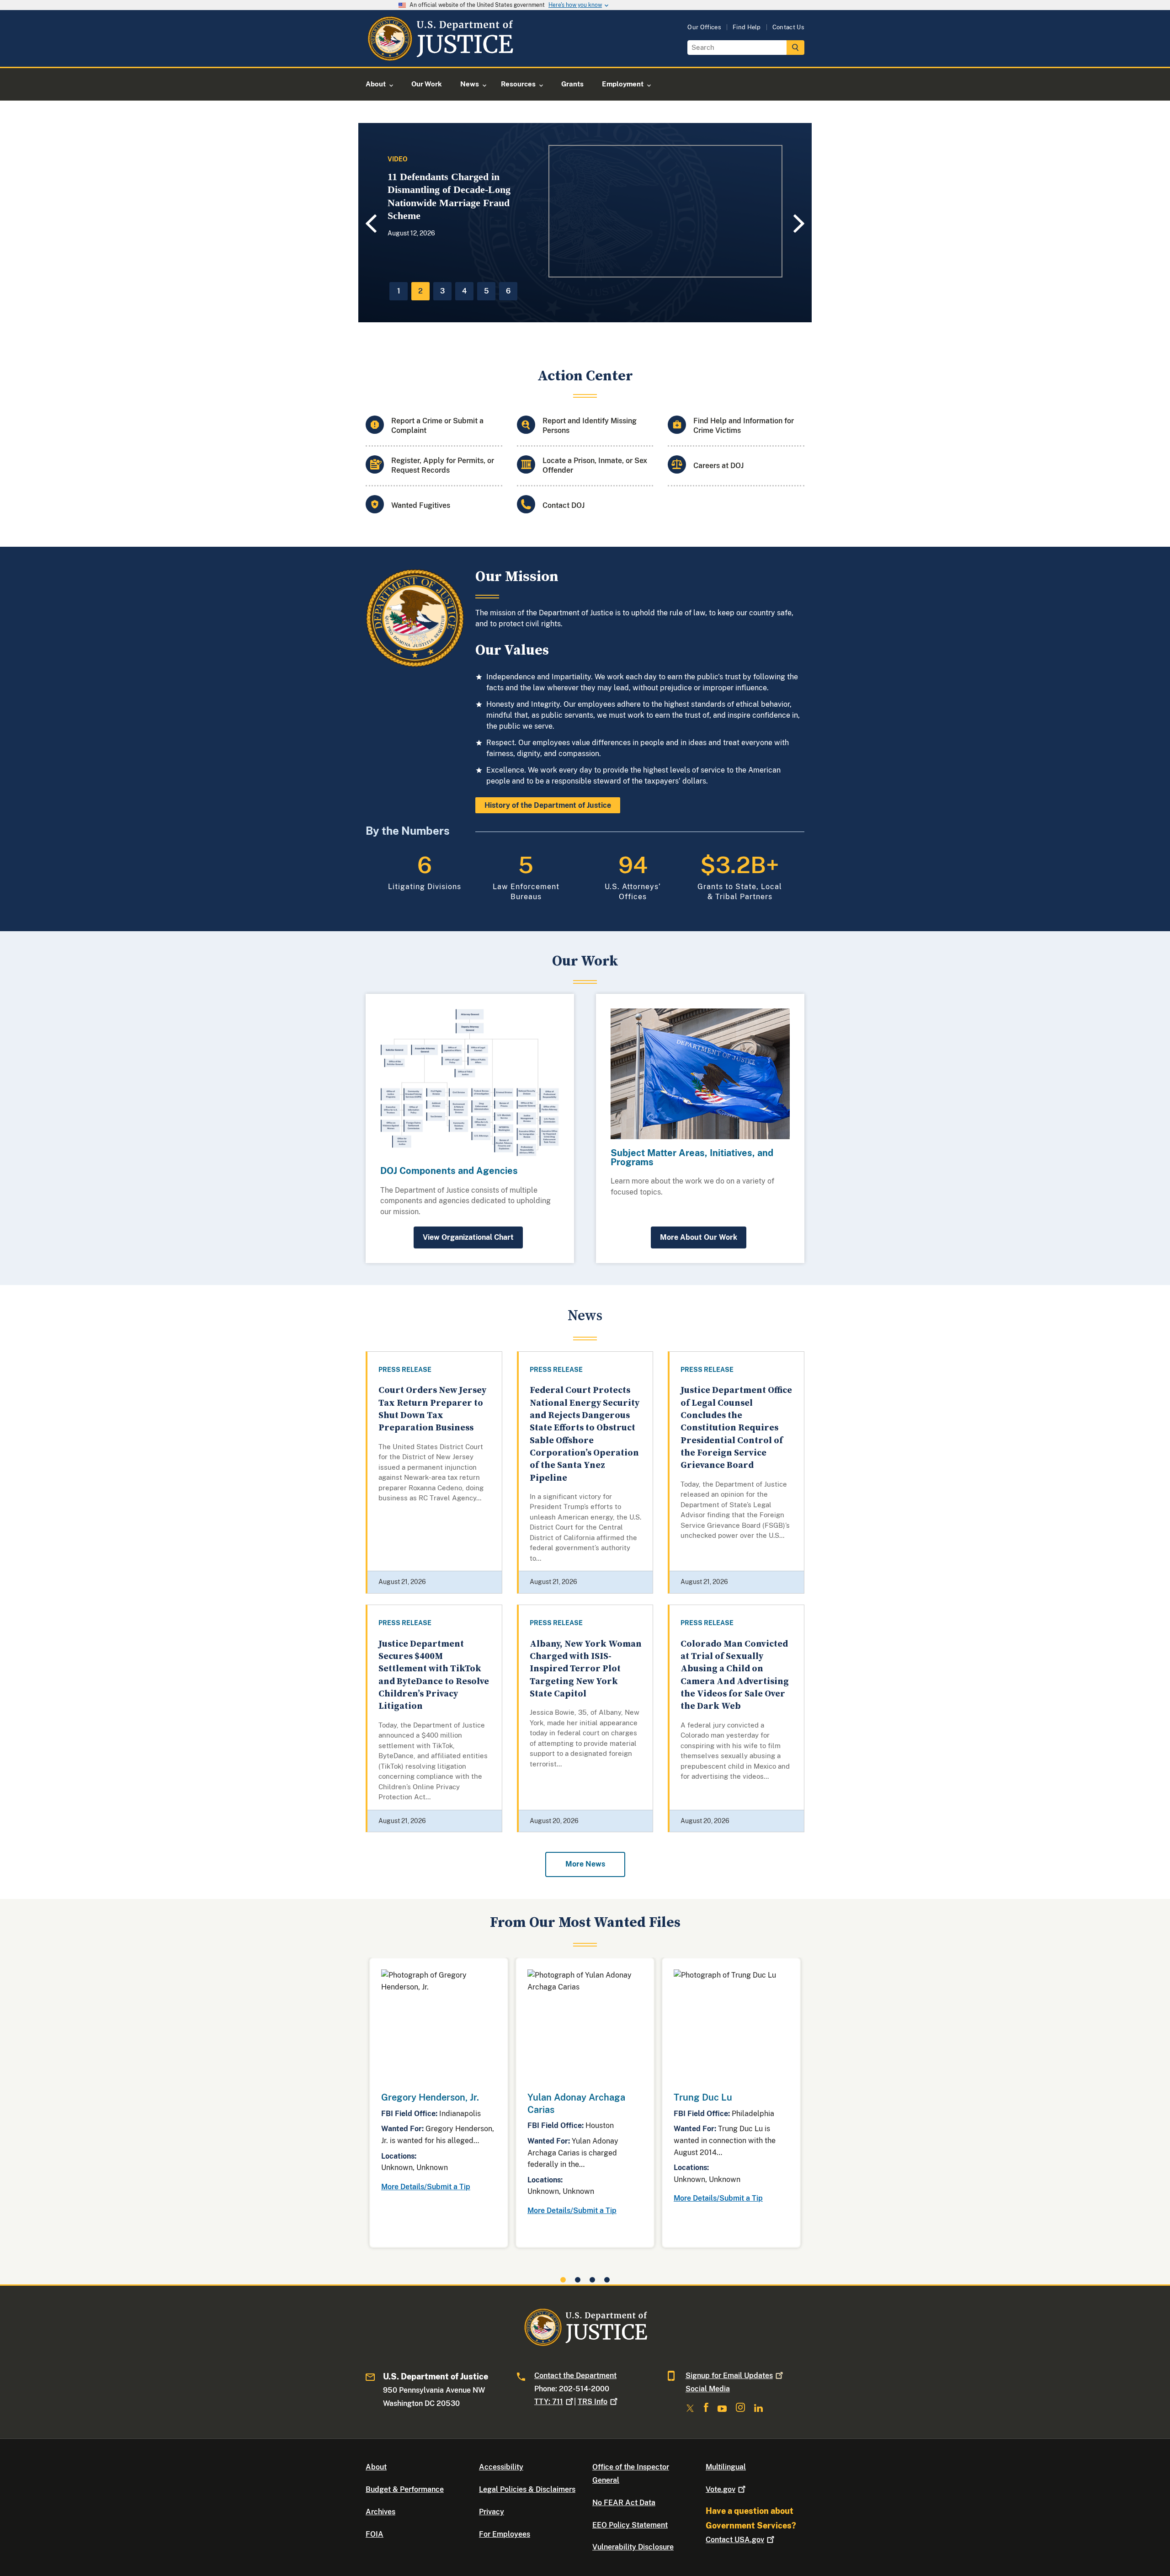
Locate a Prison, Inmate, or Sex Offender (595, 465)
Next (800, 223)
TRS (593, 2402)
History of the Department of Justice (548, 805)
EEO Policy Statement (630, 2525)
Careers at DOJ (718, 466)
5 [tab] (487, 291)
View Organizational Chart (468, 1237)
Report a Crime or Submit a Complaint (437, 426)
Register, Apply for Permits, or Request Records (443, 465)
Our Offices (704, 27)
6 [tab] (508, 291)
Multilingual (726, 2467)
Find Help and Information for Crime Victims (744, 426)
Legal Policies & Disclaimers (527, 2489)
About (376, 2467)
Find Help (747, 27)
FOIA (375, 2534)
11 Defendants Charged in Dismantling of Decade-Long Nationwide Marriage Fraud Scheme (449, 196)
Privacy (492, 2512)
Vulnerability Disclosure (633, 2547)
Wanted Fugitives (421, 505)
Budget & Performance (405, 2489)
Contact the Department (575, 2376)
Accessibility (501, 2467)
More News (585, 1864)
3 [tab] (442, 291)
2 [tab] (420, 291)
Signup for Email (729, 2376)
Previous (370, 224)
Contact (735, 2540)
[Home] (440, 56)
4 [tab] (464, 291)
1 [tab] (399, 291)
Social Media (708, 2389)
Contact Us (788, 27)
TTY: (549, 2402)
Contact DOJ (564, 505)
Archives (380, 2512)
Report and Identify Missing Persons (590, 426)
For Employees (505, 2534)
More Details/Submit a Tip (426, 2187)
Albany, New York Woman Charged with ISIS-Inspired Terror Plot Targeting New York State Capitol (586, 1669)
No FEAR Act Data (624, 2503)
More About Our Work (699, 1237)
